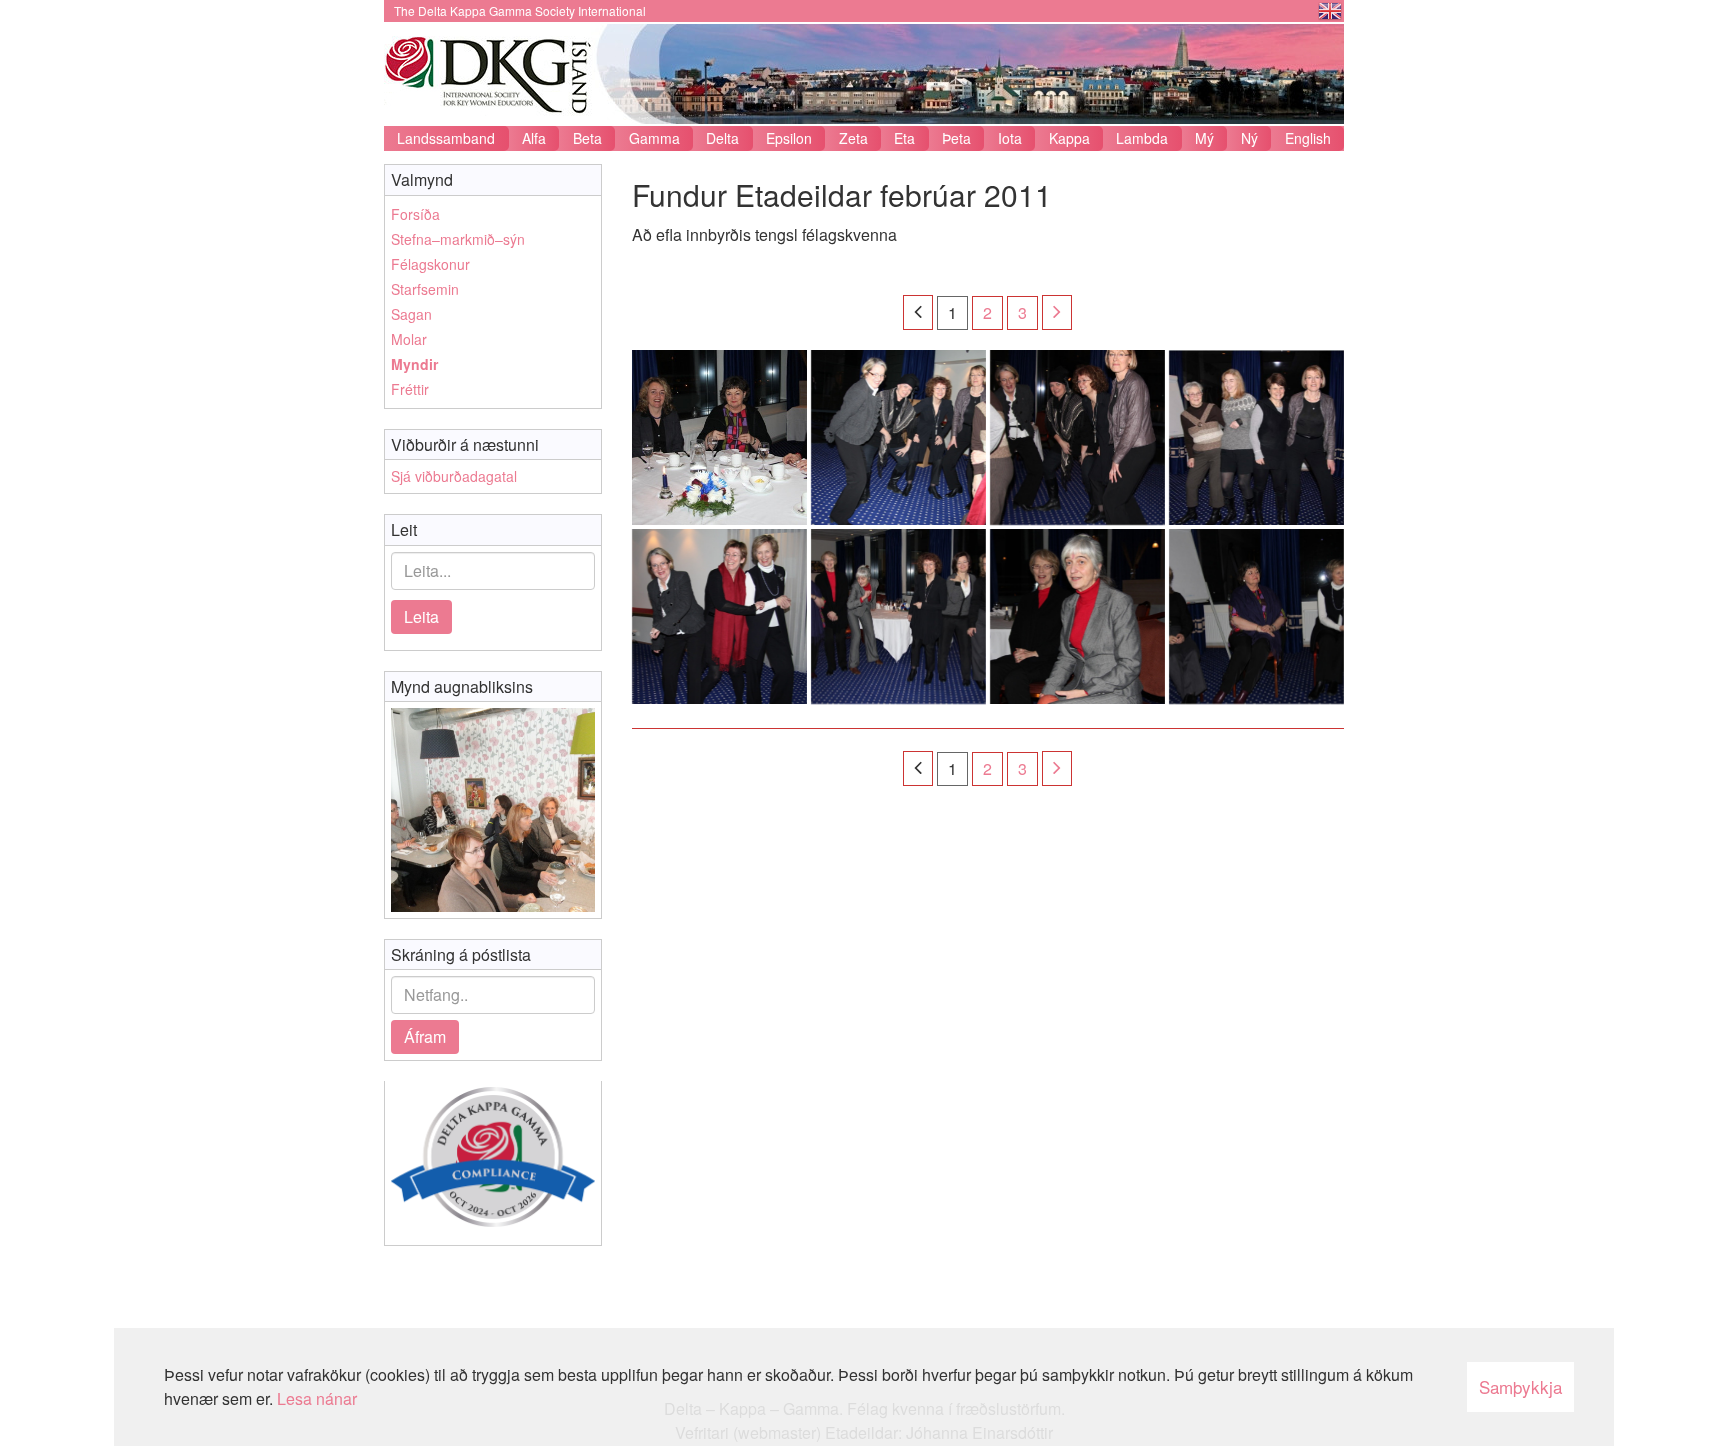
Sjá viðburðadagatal (454, 476)
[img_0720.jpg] (898, 437)
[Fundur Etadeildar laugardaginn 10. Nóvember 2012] (493, 810)
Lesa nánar (317, 1398)
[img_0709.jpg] (719, 437)
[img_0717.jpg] (719, 616)
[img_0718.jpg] (1256, 437)
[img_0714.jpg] (1256, 616)
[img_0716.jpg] (898, 616)
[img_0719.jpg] (1077, 437)
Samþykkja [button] (1520, 1386)
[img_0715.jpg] (1077, 616)
